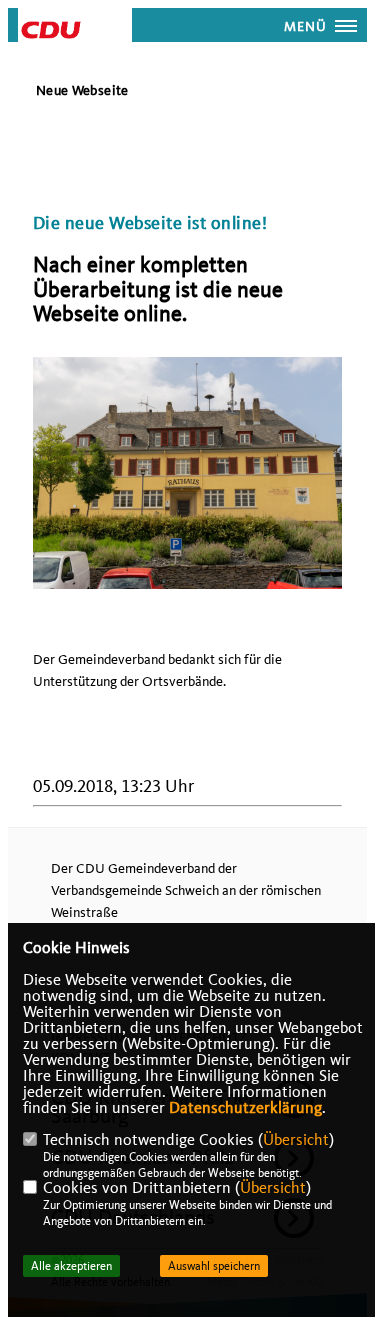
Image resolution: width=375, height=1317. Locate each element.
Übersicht (296, 1140)
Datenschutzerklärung (245, 1108)
